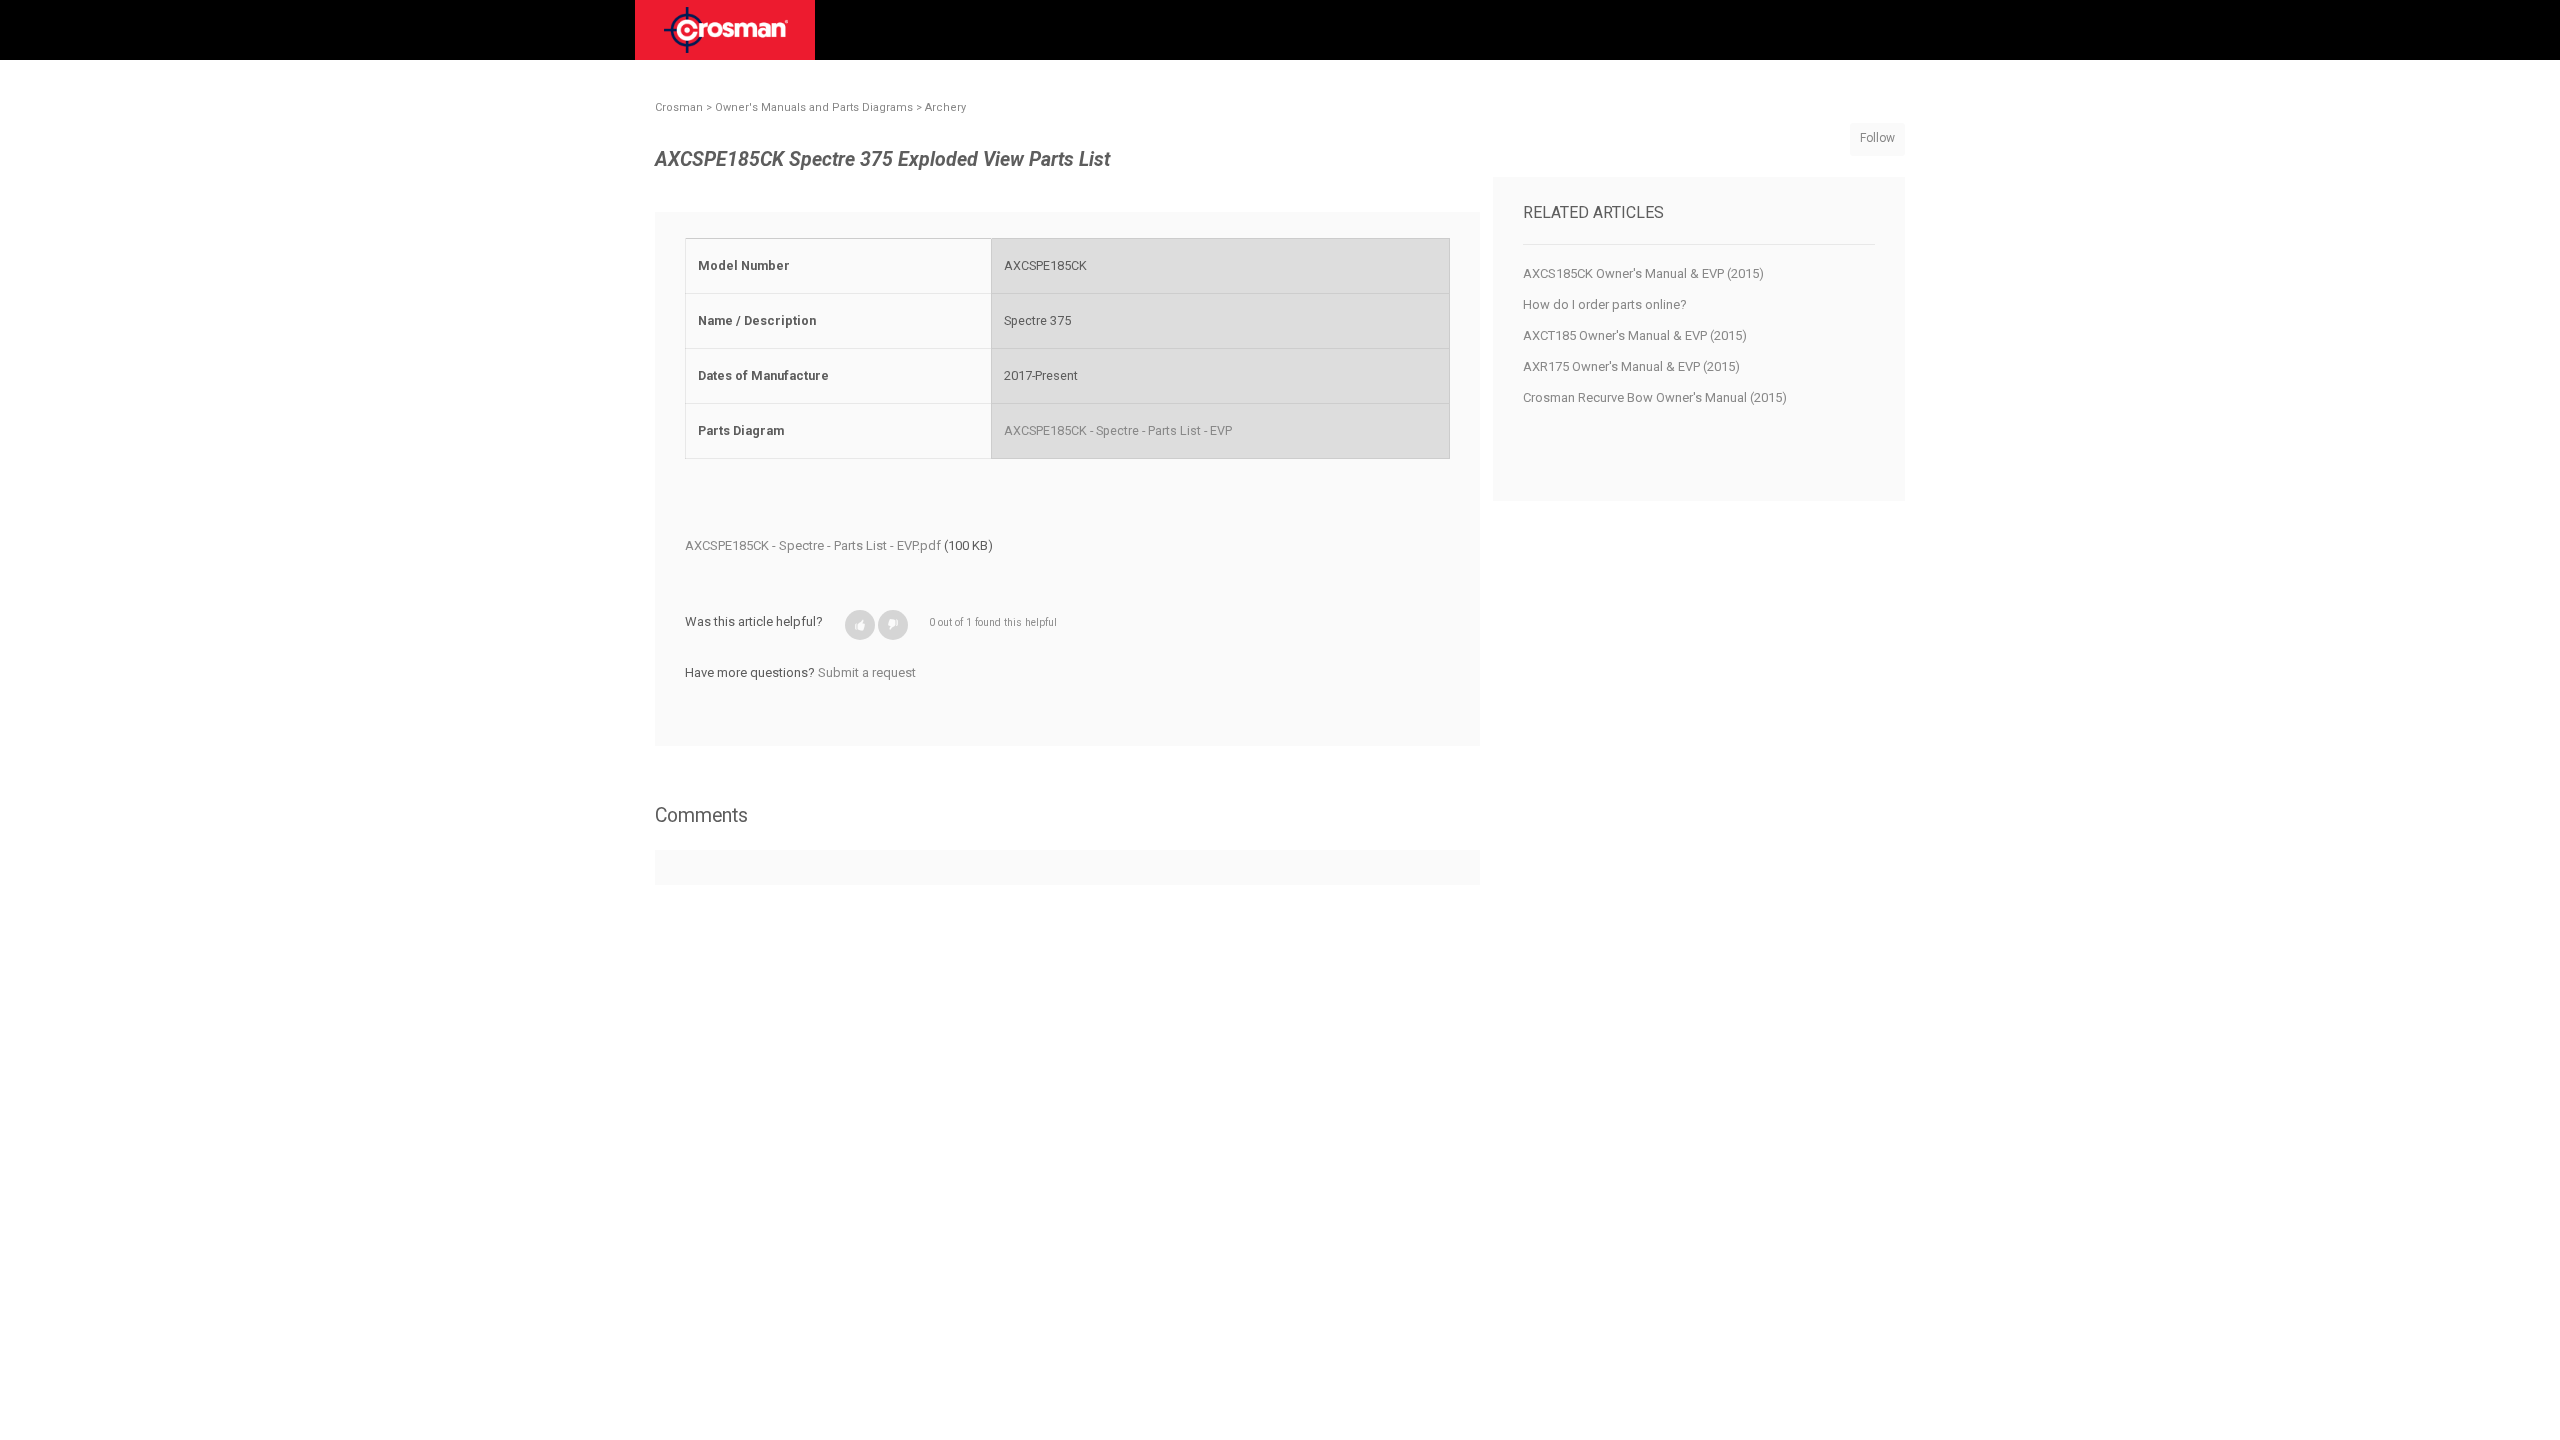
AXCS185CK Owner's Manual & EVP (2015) (1643, 273)
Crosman (679, 107)
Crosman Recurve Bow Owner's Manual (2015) (1655, 397)
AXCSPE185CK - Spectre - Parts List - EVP (1118, 430)
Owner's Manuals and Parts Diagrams (814, 107)
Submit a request (867, 672)
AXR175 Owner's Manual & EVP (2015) (1631, 366)
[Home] (726, 37)
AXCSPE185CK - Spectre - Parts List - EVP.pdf (813, 545)
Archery (945, 107)
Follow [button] (1877, 138)
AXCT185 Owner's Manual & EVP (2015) (1635, 335)
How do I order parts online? (1605, 304)
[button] (860, 625)
